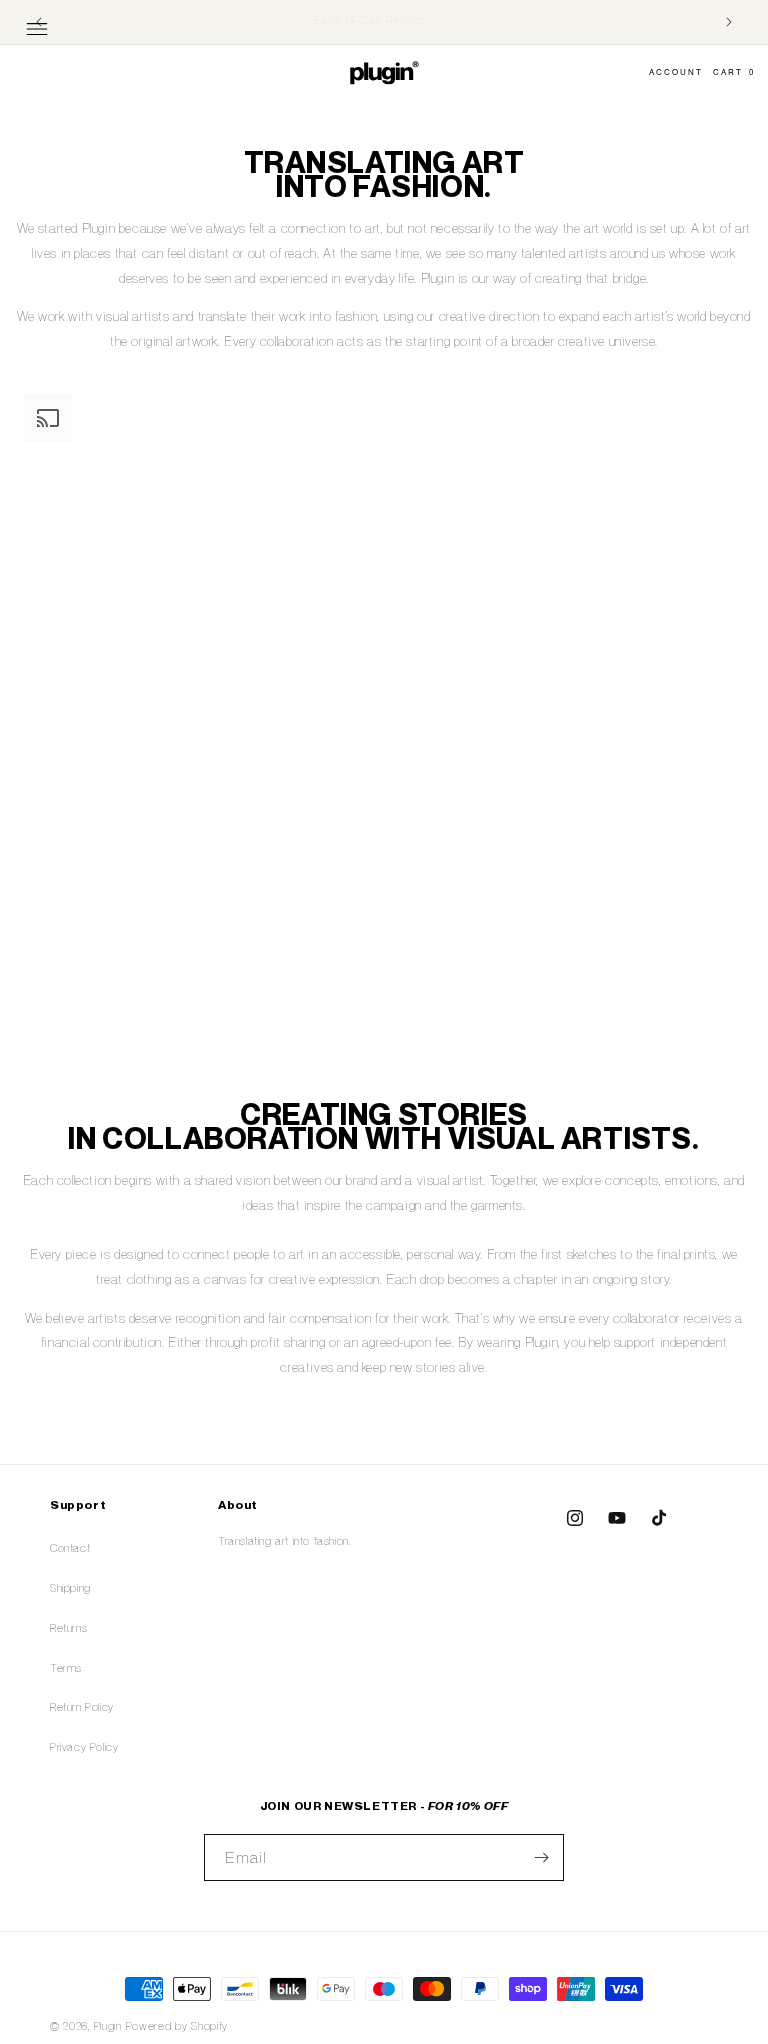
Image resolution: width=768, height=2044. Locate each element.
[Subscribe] (541, 1857)
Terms (66, 1668)
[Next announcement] (729, 22)
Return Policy (82, 1707)
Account (676, 71)
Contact (70, 1548)
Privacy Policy (84, 1747)
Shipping (70, 1588)
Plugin (108, 2026)
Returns (68, 1628)
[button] (37, 29)
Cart (734, 71)
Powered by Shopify (177, 2026)
